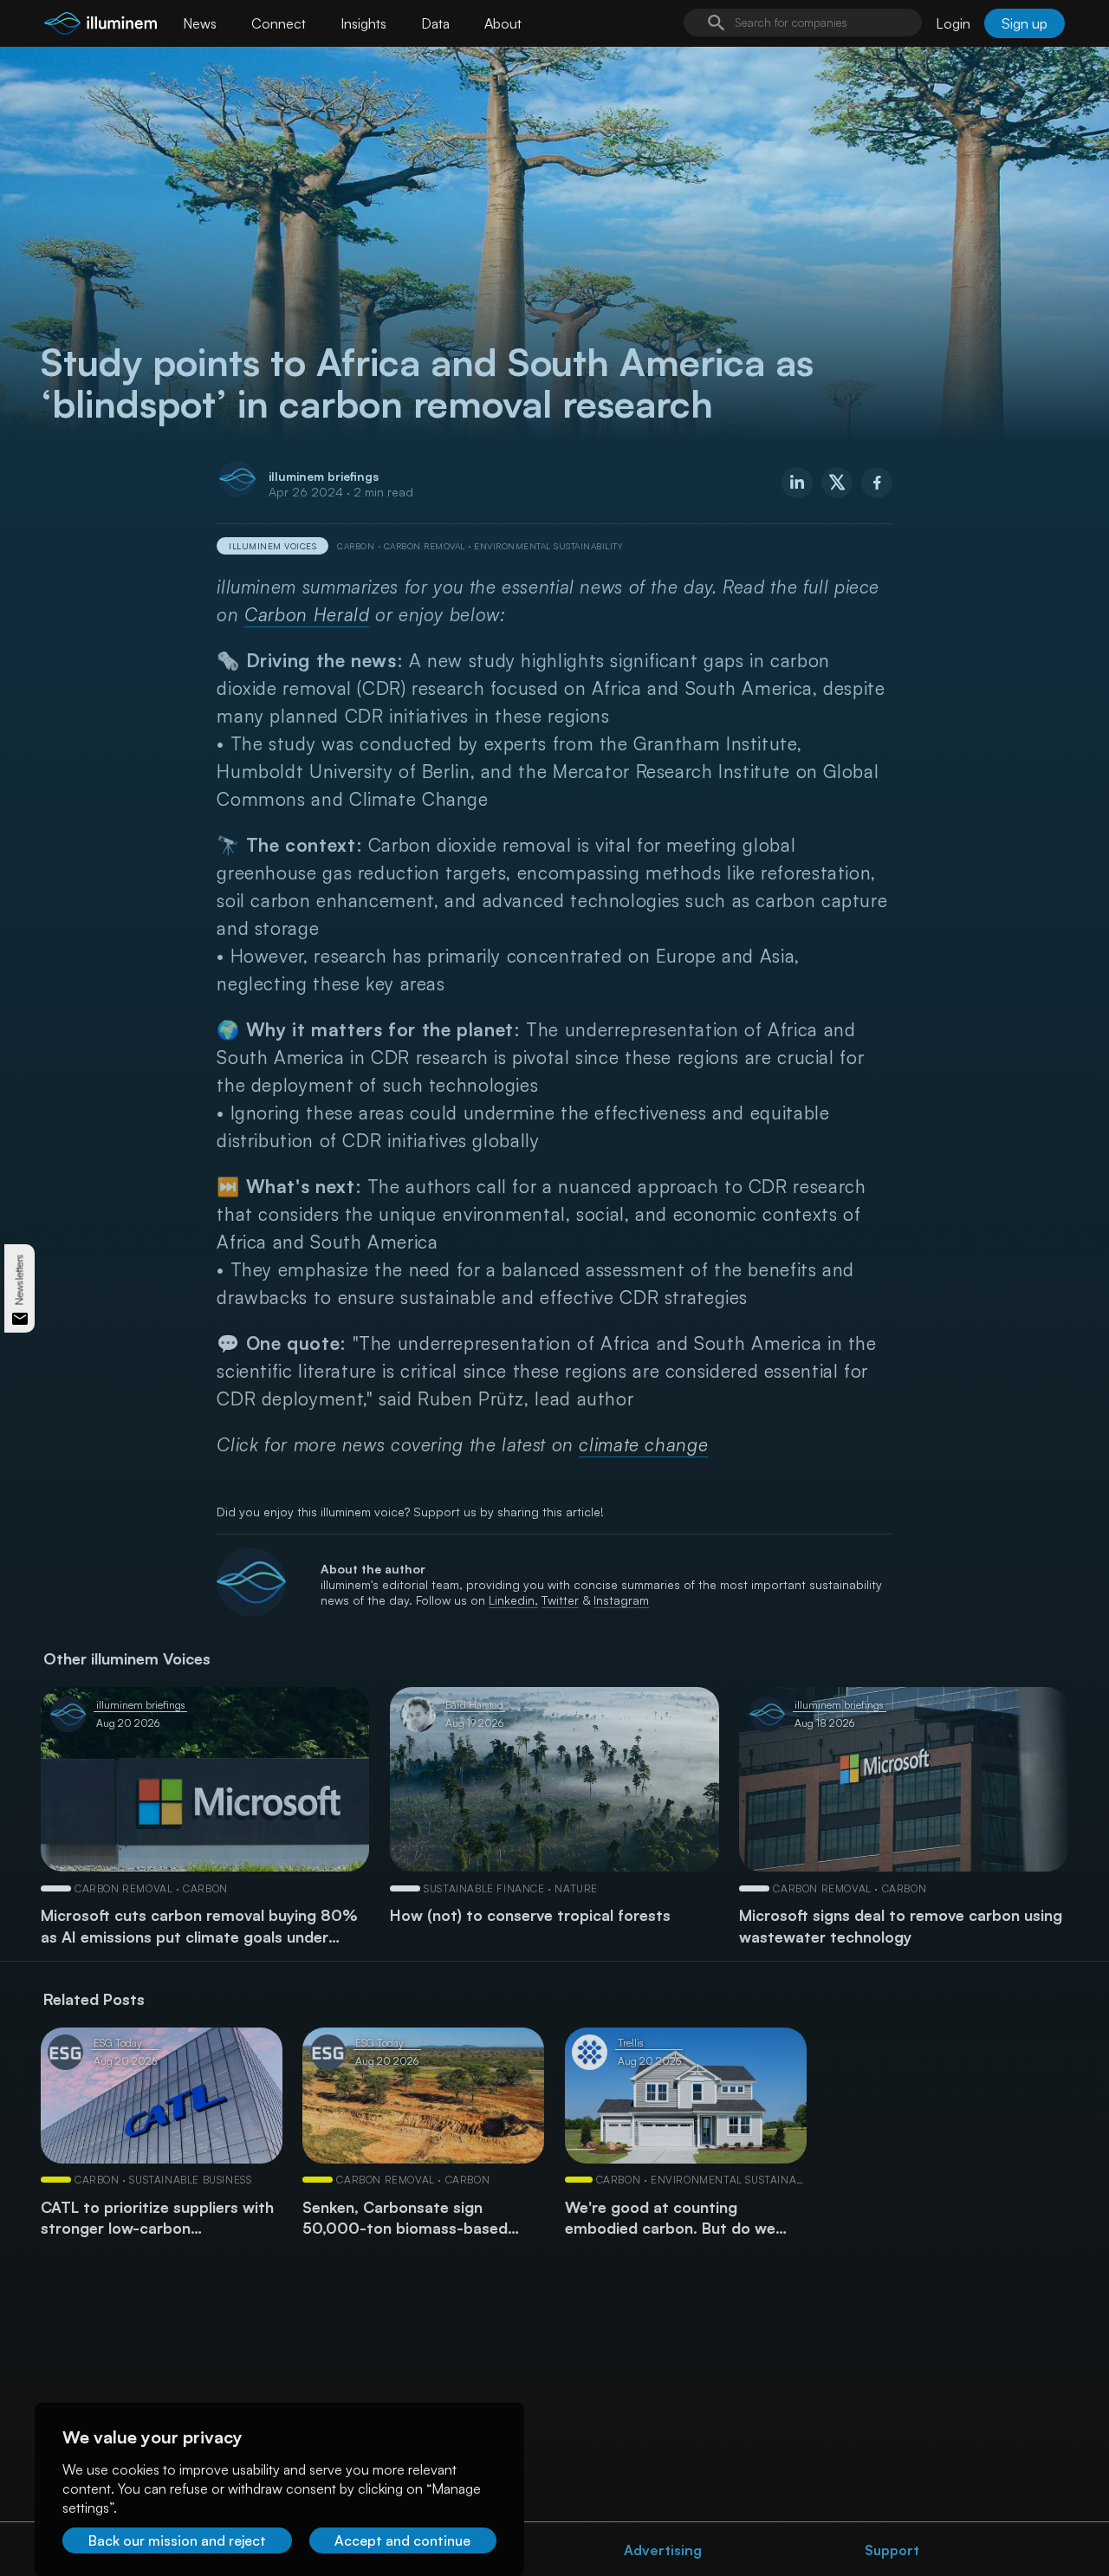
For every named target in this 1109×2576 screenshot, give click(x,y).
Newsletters (19, 1279)
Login (953, 23)
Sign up (1025, 23)
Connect (279, 23)
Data (435, 23)
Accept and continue (402, 2540)
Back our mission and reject (177, 2540)
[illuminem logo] (101, 26)
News (200, 23)
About (503, 23)
